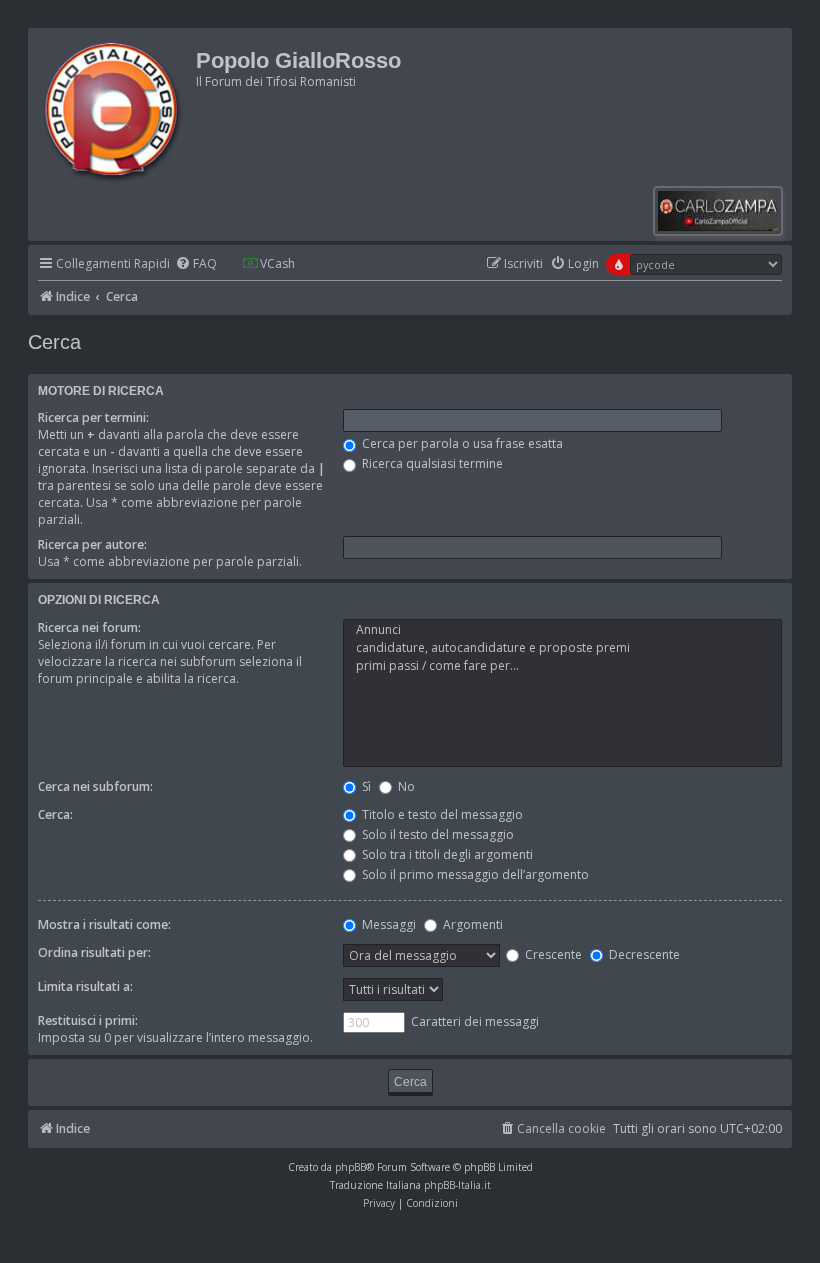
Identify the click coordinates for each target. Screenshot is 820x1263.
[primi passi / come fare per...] (562, 666)
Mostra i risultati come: (104, 924)
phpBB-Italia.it (457, 1185)
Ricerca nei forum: (89, 627)
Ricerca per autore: (92, 544)
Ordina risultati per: (94, 952)
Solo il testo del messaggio (436, 834)
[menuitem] (196, 264)
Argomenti (471, 924)
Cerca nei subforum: (95, 786)
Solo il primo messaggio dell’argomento (474, 874)
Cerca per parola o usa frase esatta (461, 443)
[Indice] (114, 109)
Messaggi (387, 924)
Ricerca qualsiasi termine (431, 463)
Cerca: (55, 814)
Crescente (552, 954)
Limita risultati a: (85, 986)
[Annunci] (562, 630)
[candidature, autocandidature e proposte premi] (562, 648)
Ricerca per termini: (93, 417)
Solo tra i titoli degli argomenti (446, 854)
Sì (365, 786)
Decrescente (643, 954)
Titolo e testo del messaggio (441, 814)
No (405, 786)
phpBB (350, 1167)
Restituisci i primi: (88, 1020)
